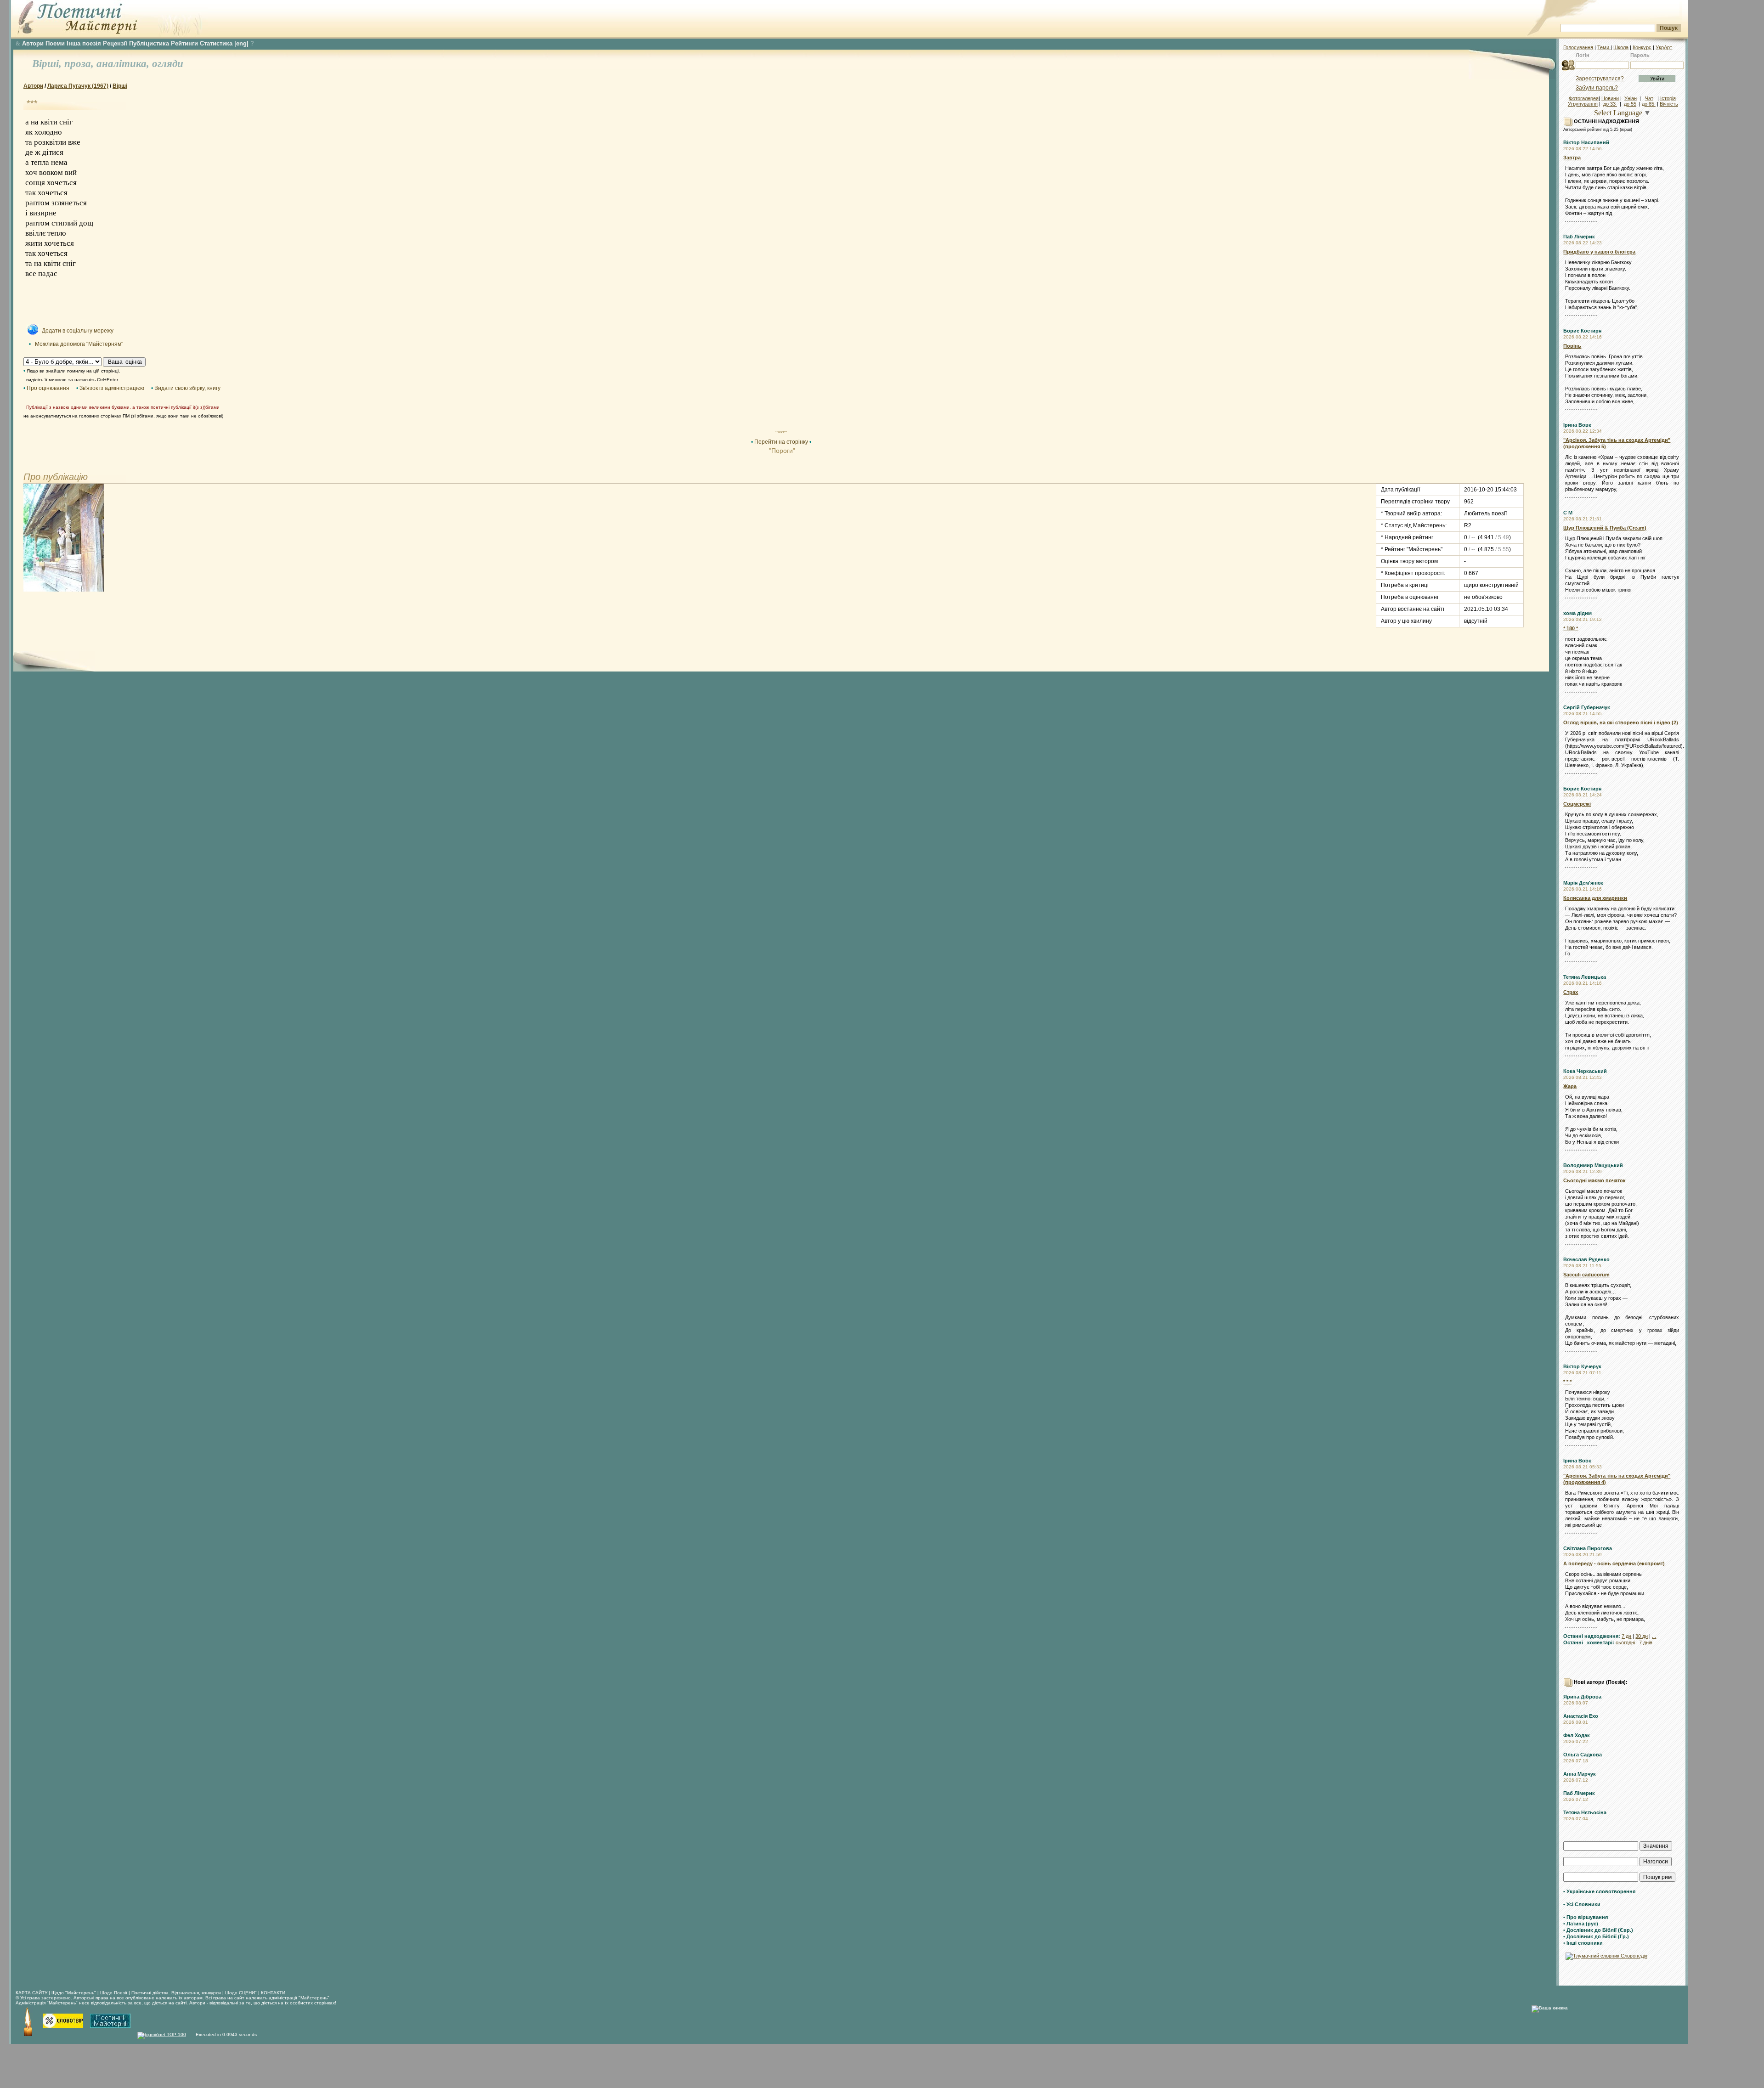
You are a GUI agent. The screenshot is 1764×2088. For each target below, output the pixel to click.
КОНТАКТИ (273, 1993)
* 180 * (1571, 628)
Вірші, (48, 64)
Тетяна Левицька (1585, 977)
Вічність (1669, 104)
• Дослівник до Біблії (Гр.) (1596, 1936)
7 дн (1626, 1636)
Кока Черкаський (1585, 1071)
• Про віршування (1586, 1917)
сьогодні (1625, 1642)
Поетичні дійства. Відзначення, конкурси (176, 1993)
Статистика (216, 43)
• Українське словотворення (1599, 1891)
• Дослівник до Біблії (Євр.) (1598, 1930)
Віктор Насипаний (1586, 142)
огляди (168, 64)
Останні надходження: (1592, 1636)
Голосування (1578, 47)
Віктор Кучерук (1582, 1366)
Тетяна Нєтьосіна (1585, 1812)
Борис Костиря (1582, 331)
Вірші (120, 86)
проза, (80, 64)
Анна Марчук (1580, 1774)
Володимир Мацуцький (1593, 1165)
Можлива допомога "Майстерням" (79, 344)
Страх (1571, 992)
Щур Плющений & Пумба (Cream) (1605, 528)
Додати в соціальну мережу (78, 331)
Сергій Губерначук (1587, 707)
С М (1568, 513)
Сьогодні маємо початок (1594, 1180)
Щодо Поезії (114, 1993)
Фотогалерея (1584, 98)
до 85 (1649, 104)
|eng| (241, 43)
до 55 (1630, 104)
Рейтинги (184, 43)
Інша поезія (84, 43)
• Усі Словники (1582, 1904)
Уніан (1631, 98)
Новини (1610, 98)
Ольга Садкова (1583, 1755)
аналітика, (124, 64)
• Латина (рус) (1581, 1924)
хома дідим (1577, 613)
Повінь (1572, 346)
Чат (1649, 98)
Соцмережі (1577, 804)
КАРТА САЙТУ (31, 1993)
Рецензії (115, 43)
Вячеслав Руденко (1586, 1259)
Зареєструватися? (1600, 79)
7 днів (1646, 1642)
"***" (781, 433)
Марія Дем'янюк (1583, 883)
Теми (1604, 47)
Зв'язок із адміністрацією (112, 388)
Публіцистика (149, 43)
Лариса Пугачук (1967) (78, 86)
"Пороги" (781, 451)
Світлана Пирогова (1588, 1548)
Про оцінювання (48, 388)
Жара (1570, 1086)
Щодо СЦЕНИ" (241, 1993)
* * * (1567, 1382)
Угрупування (1583, 104)
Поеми (55, 43)
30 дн (1642, 1636)
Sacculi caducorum (1586, 1275)
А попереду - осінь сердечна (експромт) (1614, 1563)
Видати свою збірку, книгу (187, 388)
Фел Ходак (1577, 1735)
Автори (33, 43)
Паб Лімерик (1579, 237)
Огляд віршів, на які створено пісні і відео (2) (1621, 722)
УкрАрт (1664, 47)
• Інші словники (1583, 1943)
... (1654, 1636)
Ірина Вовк (1577, 425)
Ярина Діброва (1582, 1697)
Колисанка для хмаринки (1595, 898)
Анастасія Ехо (1581, 1716)
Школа (1621, 47)
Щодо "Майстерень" (74, 1993)
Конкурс (1642, 47)
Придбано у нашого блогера (1599, 252)
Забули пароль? (1597, 88)
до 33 (1610, 104)
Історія (1668, 98)
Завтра (1572, 158)
